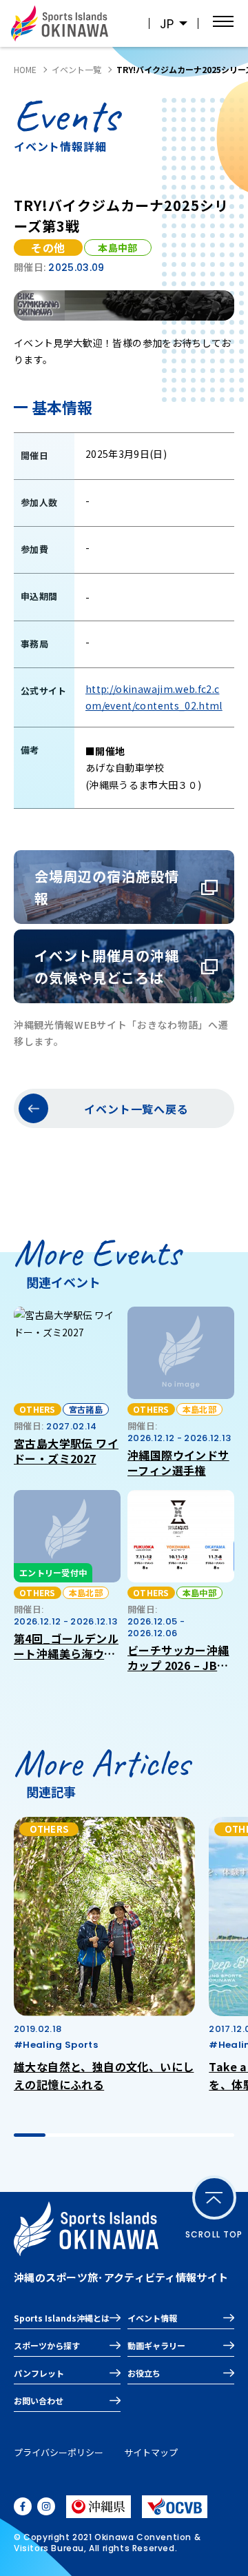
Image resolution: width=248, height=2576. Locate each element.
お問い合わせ (39, 2401)
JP (167, 24)
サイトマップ (151, 2452)
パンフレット (39, 2373)
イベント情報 (152, 2318)
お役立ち (144, 2373)
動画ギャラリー (156, 2345)
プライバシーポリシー (59, 2452)
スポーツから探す (47, 2345)
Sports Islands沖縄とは (62, 2318)
